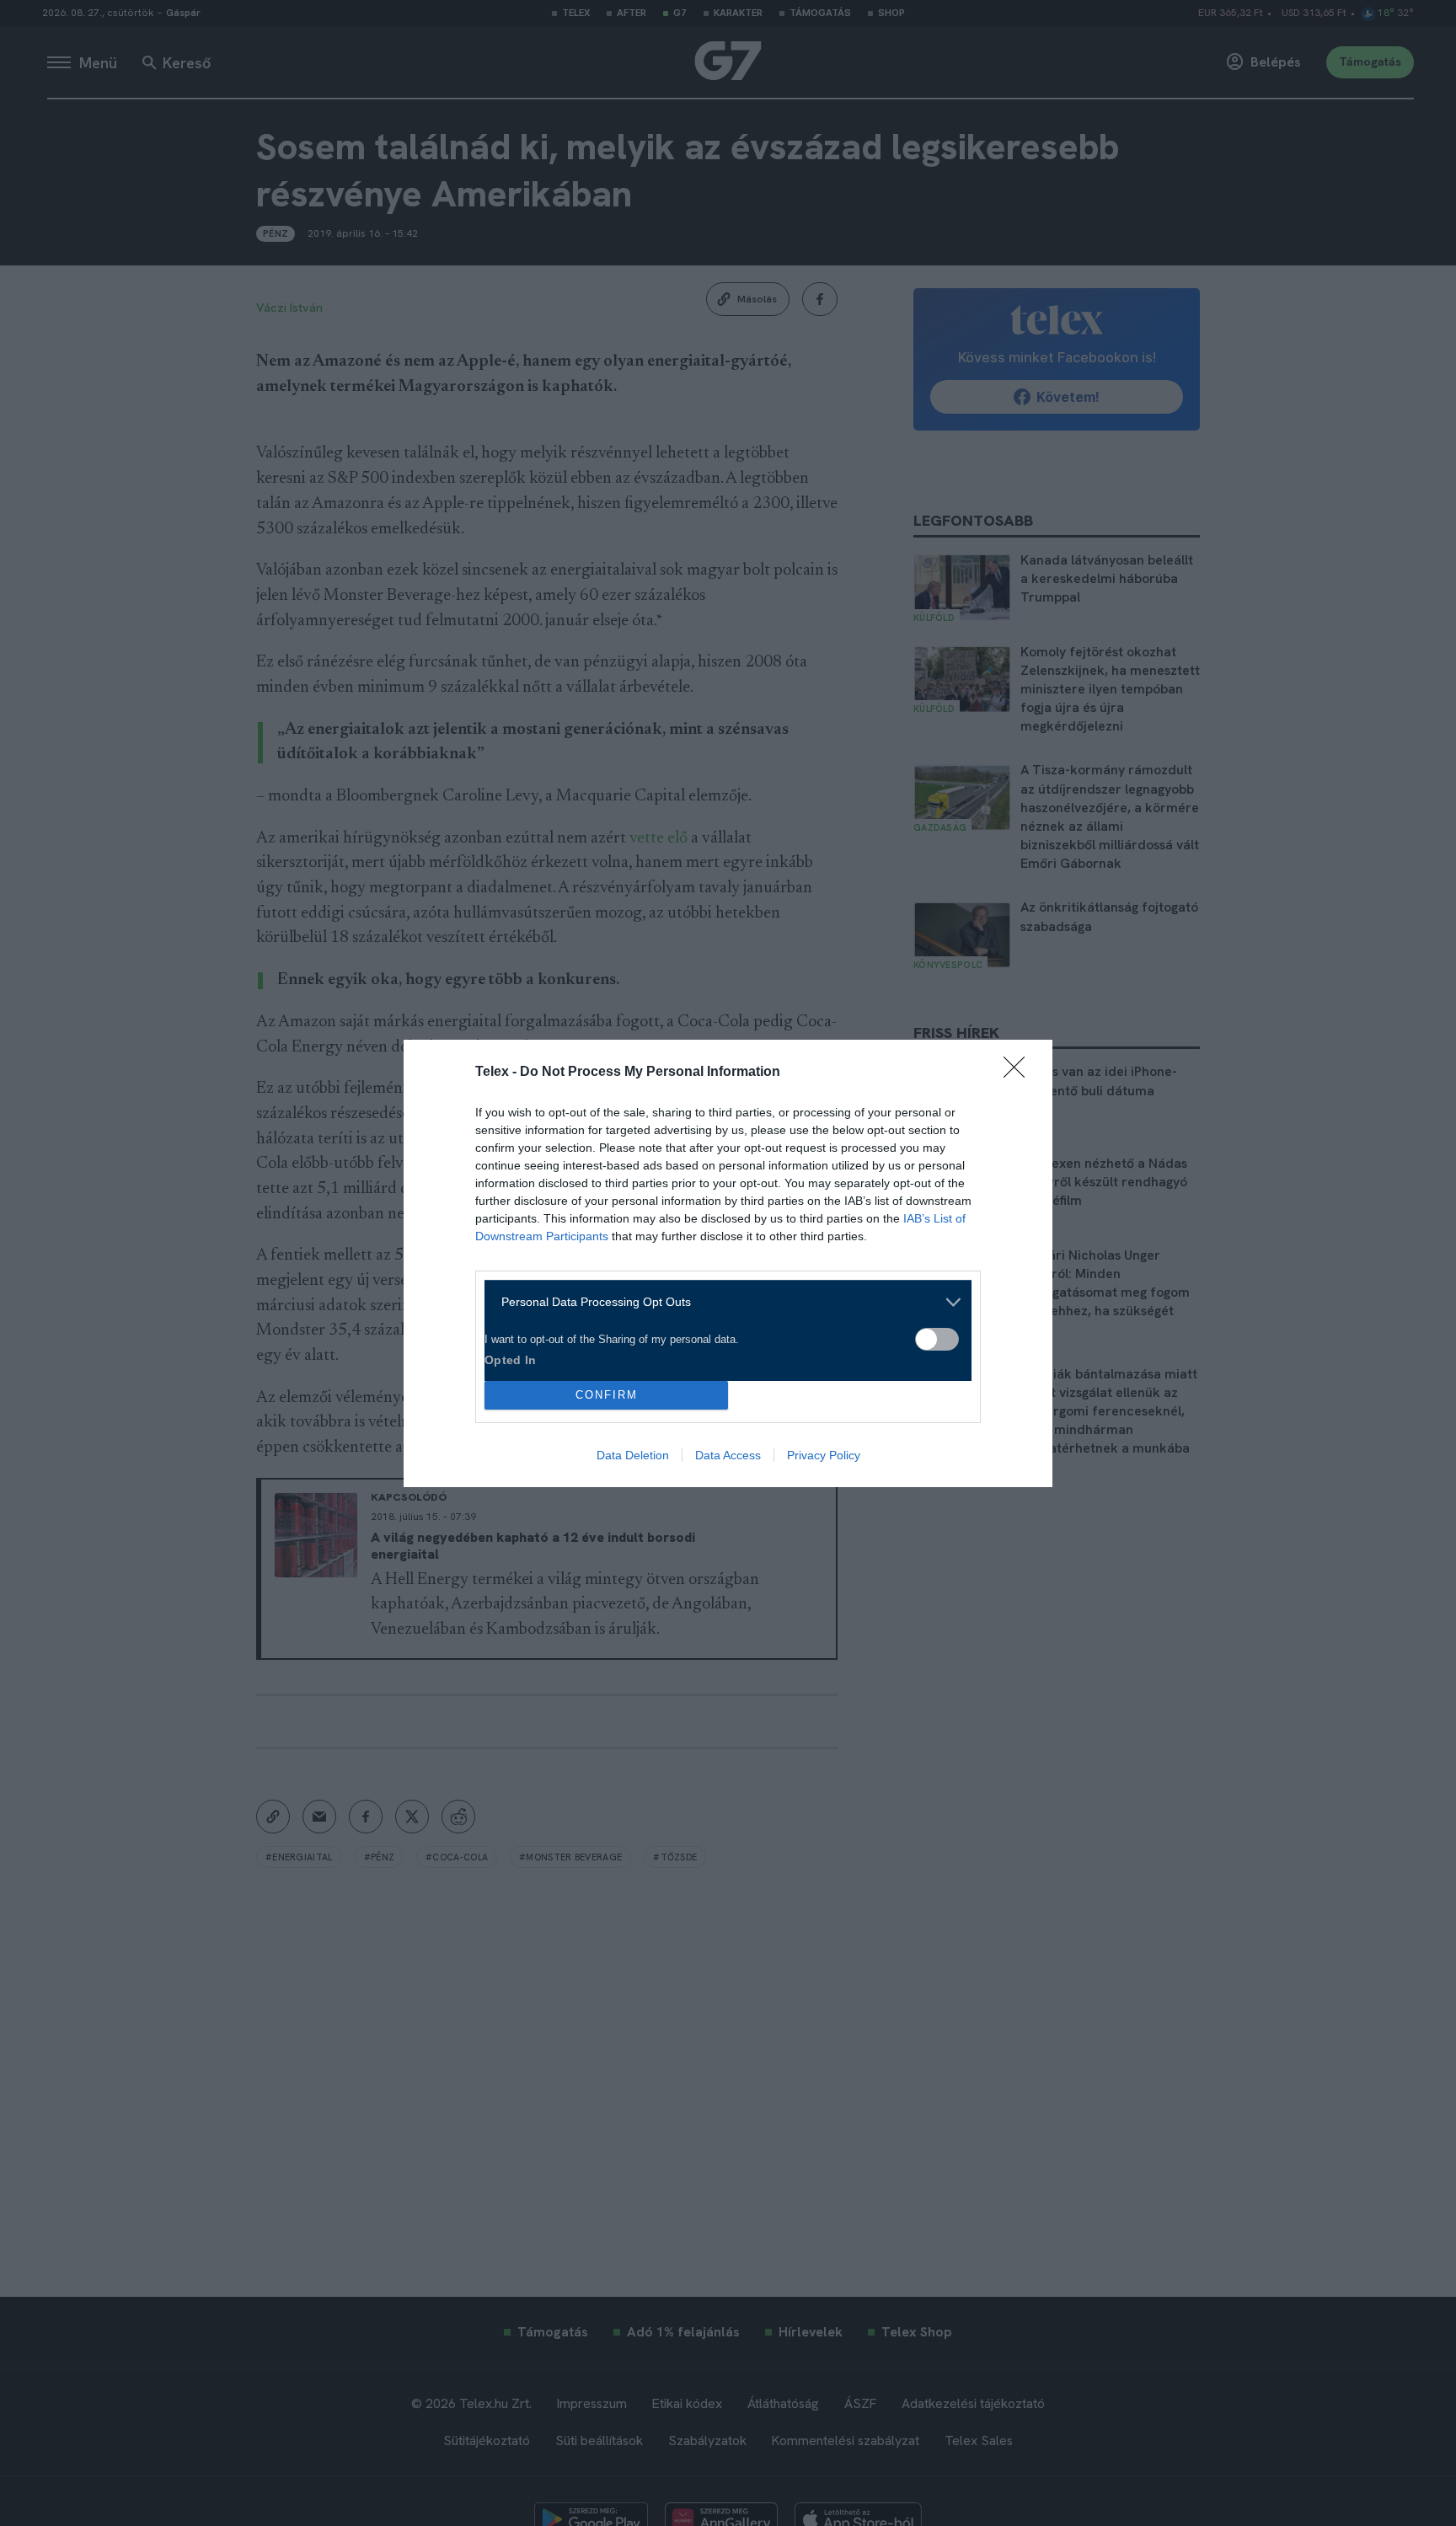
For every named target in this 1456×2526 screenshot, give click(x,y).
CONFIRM (607, 1395)
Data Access (728, 1455)
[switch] (937, 1339)
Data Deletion (633, 1455)
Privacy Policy (824, 1455)
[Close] (1020, 1073)
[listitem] (722, 1302)
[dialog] (728, 1263)
